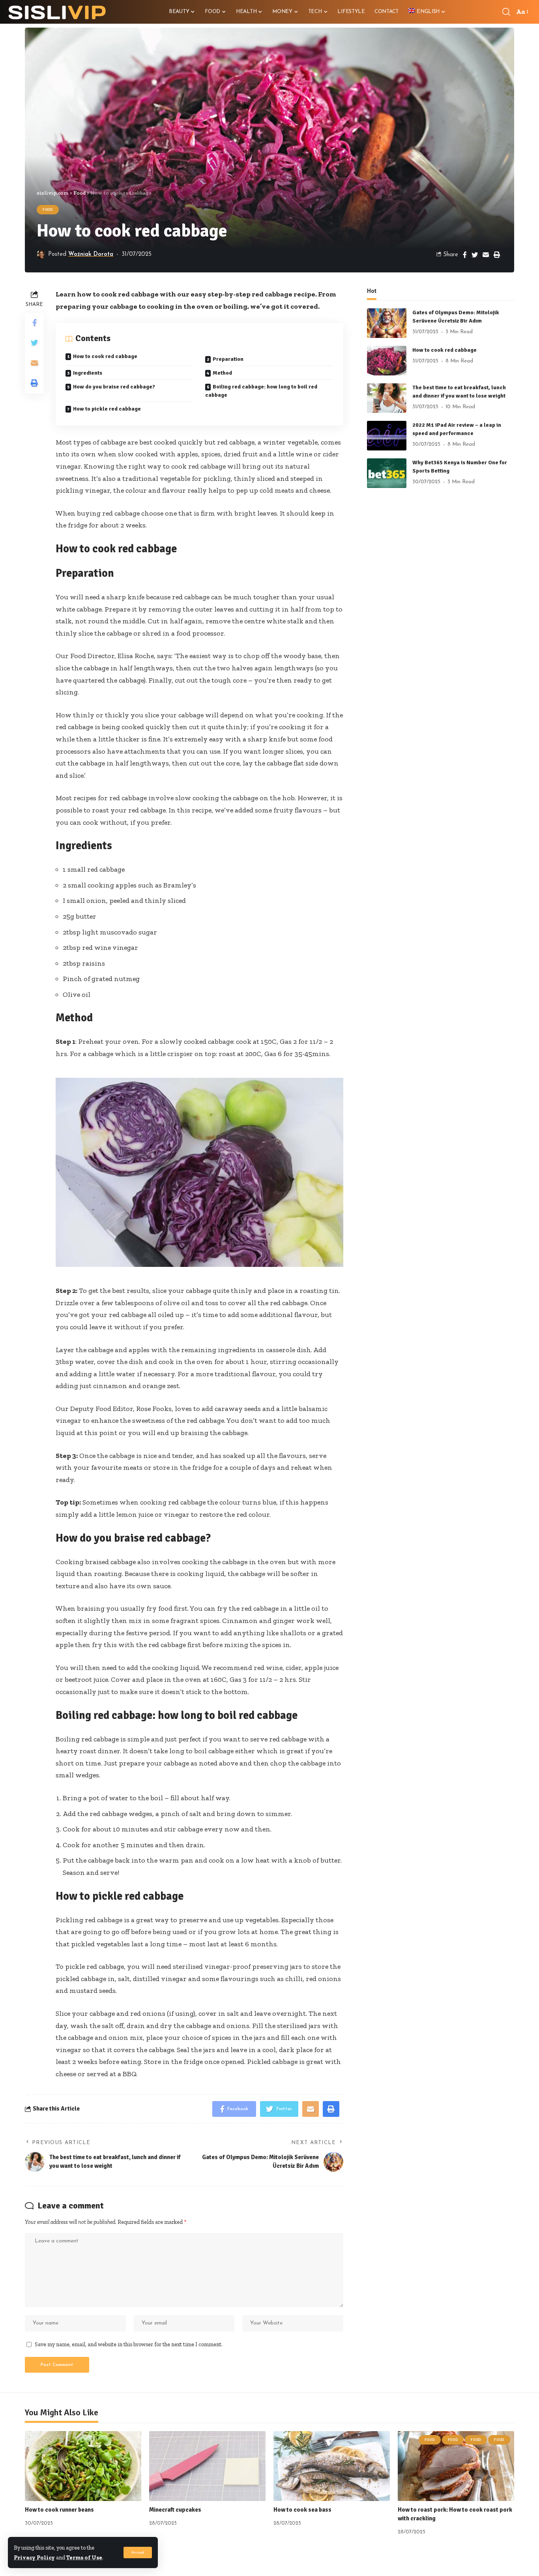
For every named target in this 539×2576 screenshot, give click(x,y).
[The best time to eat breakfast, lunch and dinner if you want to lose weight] (387, 398)
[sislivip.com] (57, 12)
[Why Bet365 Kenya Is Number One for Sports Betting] (387, 473)
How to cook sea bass (302, 2510)
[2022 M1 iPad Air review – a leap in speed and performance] (387, 436)
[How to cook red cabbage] (387, 361)
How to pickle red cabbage (107, 409)
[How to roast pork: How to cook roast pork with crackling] (456, 2466)
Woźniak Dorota (91, 254)
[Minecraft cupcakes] (207, 2466)
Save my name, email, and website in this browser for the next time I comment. (129, 2344)
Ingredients (88, 373)
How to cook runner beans (59, 2510)
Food (48, 210)
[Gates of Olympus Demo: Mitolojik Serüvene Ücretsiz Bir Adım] (387, 323)
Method (222, 373)
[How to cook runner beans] (83, 2466)
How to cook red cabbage (105, 356)
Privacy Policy (34, 2557)
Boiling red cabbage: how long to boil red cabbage (261, 391)
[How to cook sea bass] (332, 2466)
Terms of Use (84, 2557)
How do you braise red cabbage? (114, 387)
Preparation (228, 359)
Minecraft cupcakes (175, 2510)
